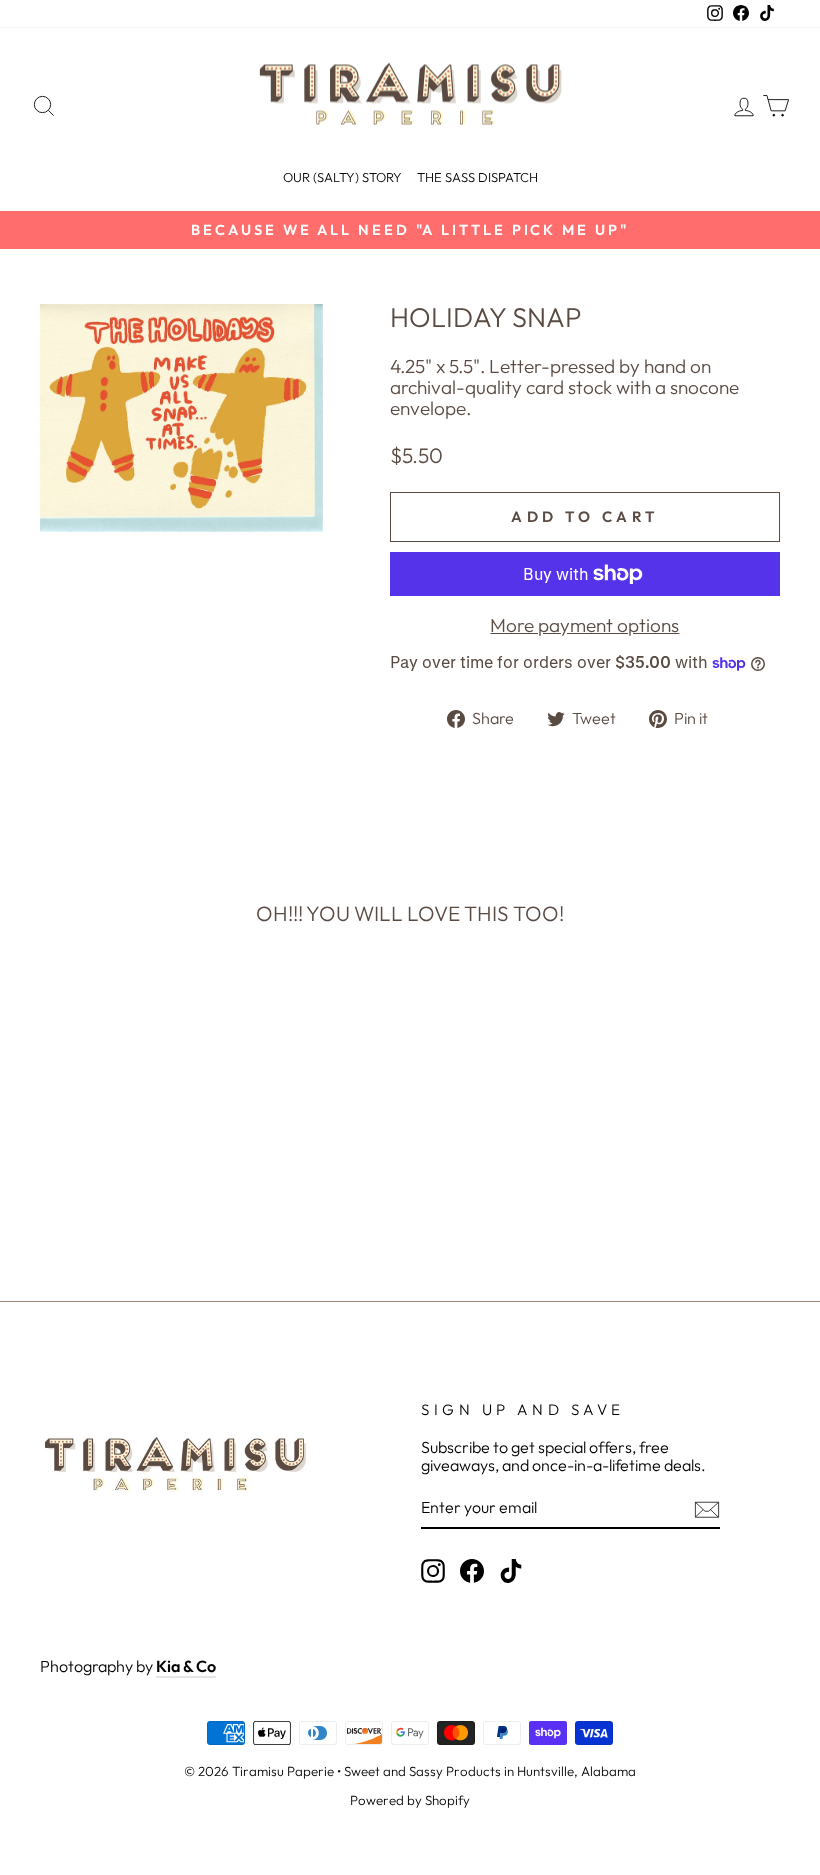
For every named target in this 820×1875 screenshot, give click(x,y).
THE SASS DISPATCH (477, 177)
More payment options (584, 625)
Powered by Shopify (410, 1800)
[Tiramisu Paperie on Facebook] (472, 1571)
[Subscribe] (707, 1509)
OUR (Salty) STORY (342, 177)
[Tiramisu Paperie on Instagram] (433, 1571)
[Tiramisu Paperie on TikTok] (511, 1571)
